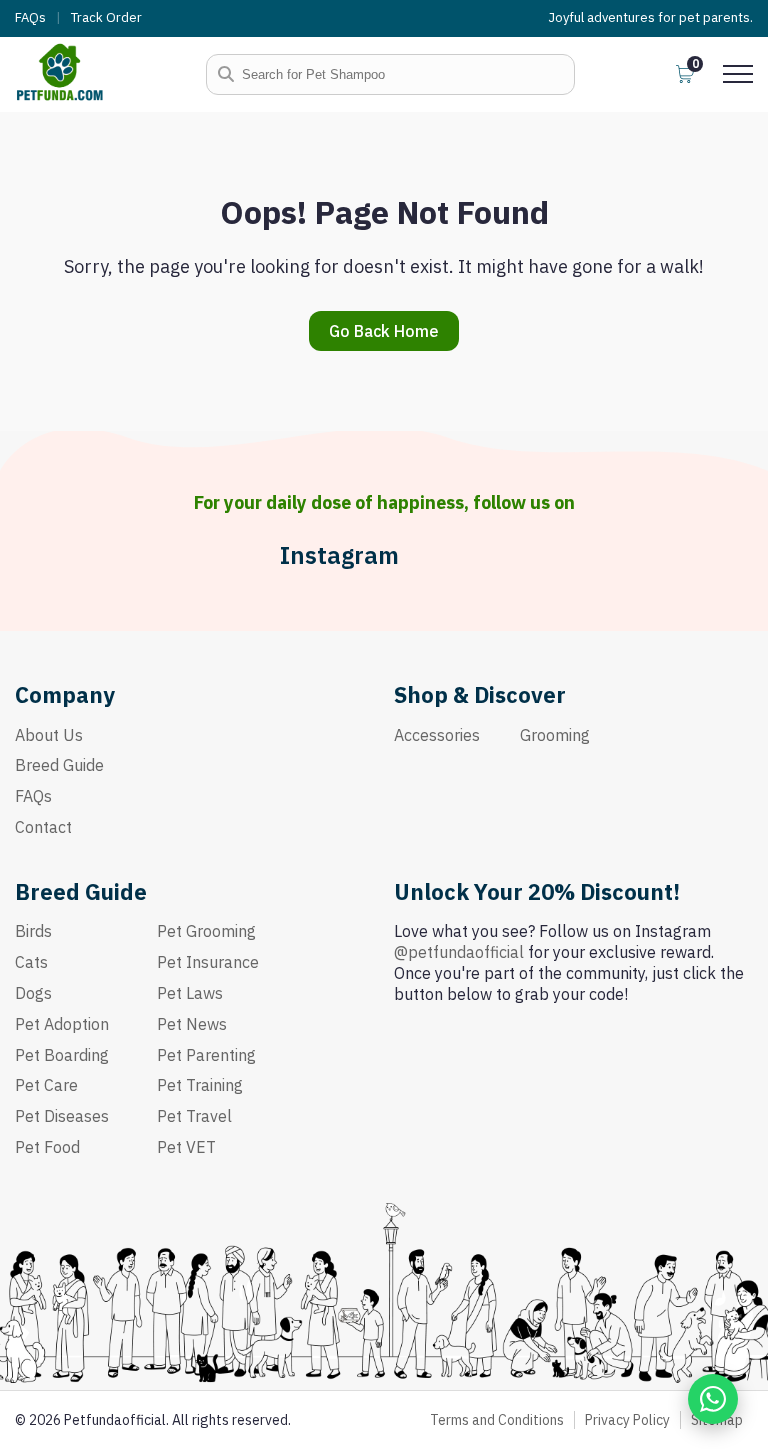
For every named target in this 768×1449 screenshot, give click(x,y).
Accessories (437, 735)
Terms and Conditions (497, 1420)
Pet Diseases (62, 1116)
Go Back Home (384, 331)
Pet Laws (190, 993)
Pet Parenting (206, 1055)
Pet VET (186, 1147)
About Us (49, 735)
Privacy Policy (627, 1420)
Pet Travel (194, 1116)
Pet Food (47, 1147)
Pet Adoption (62, 1024)
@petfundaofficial (459, 952)
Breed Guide (59, 765)
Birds (33, 931)
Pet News (192, 1024)
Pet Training (200, 1085)
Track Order (106, 18)
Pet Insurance (208, 962)
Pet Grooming (206, 931)
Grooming (555, 735)
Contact (43, 827)
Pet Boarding (62, 1055)
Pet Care (46, 1085)
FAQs (30, 18)
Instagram (339, 555)
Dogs (33, 993)
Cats (31, 962)
